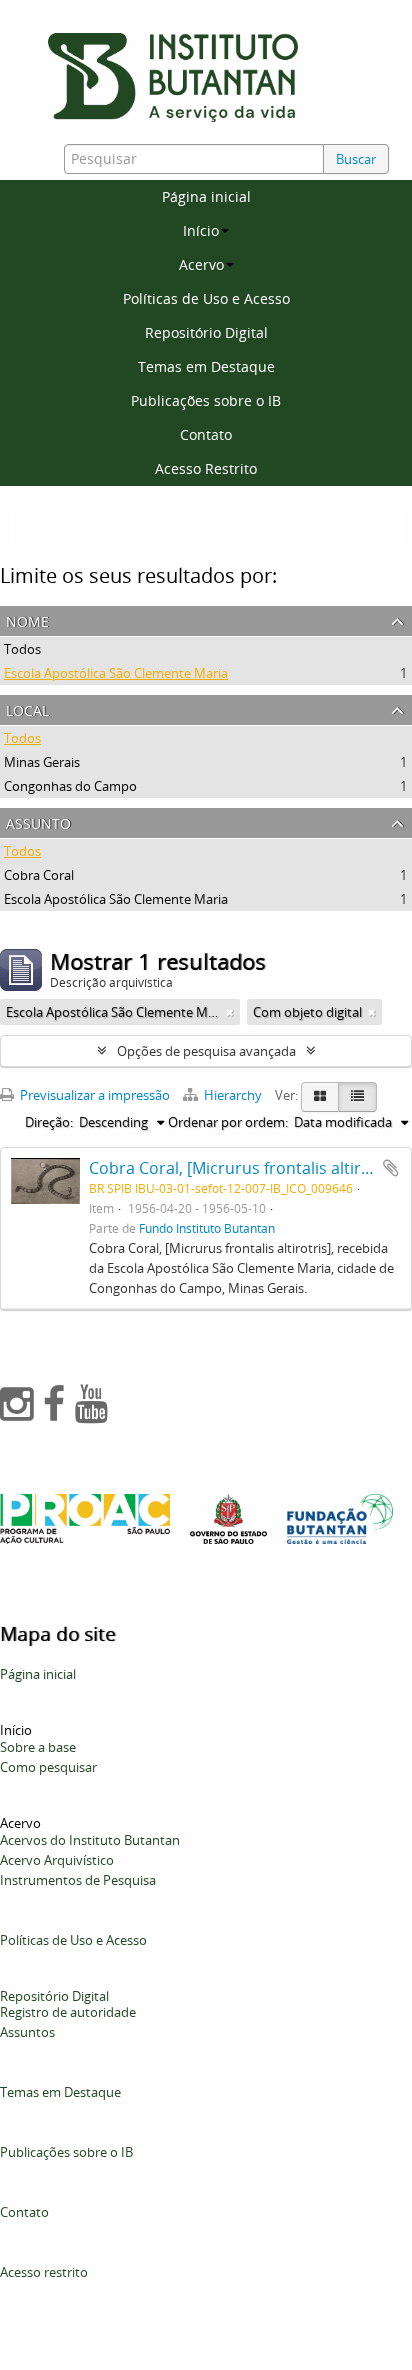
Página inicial (206, 196)
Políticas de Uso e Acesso (206, 298)
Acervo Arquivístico (57, 1860)
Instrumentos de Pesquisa (78, 1880)
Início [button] (201, 230)
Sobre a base (38, 1747)
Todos (22, 649)
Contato (206, 434)
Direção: (49, 1122)
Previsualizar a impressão (93, 1095)
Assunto (38, 821)
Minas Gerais (42, 762)
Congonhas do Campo (70, 786)
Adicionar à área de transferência (391, 1168)
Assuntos (27, 2032)
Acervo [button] (201, 264)
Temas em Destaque (206, 366)
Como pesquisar (48, 1767)
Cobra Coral (39, 875)
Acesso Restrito (206, 468)
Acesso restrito (44, 2272)
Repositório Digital (206, 332)
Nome (27, 619)
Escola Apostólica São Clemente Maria (116, 673)
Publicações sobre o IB (206, 400)
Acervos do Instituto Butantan (90, 1840)
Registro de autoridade (68, 2012)
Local (27, 708)
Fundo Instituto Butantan (207, 1228)
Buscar (356, 159)
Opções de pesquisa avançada (206, 1051)
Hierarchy (233, 1095)
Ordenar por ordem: (228, 1122)
